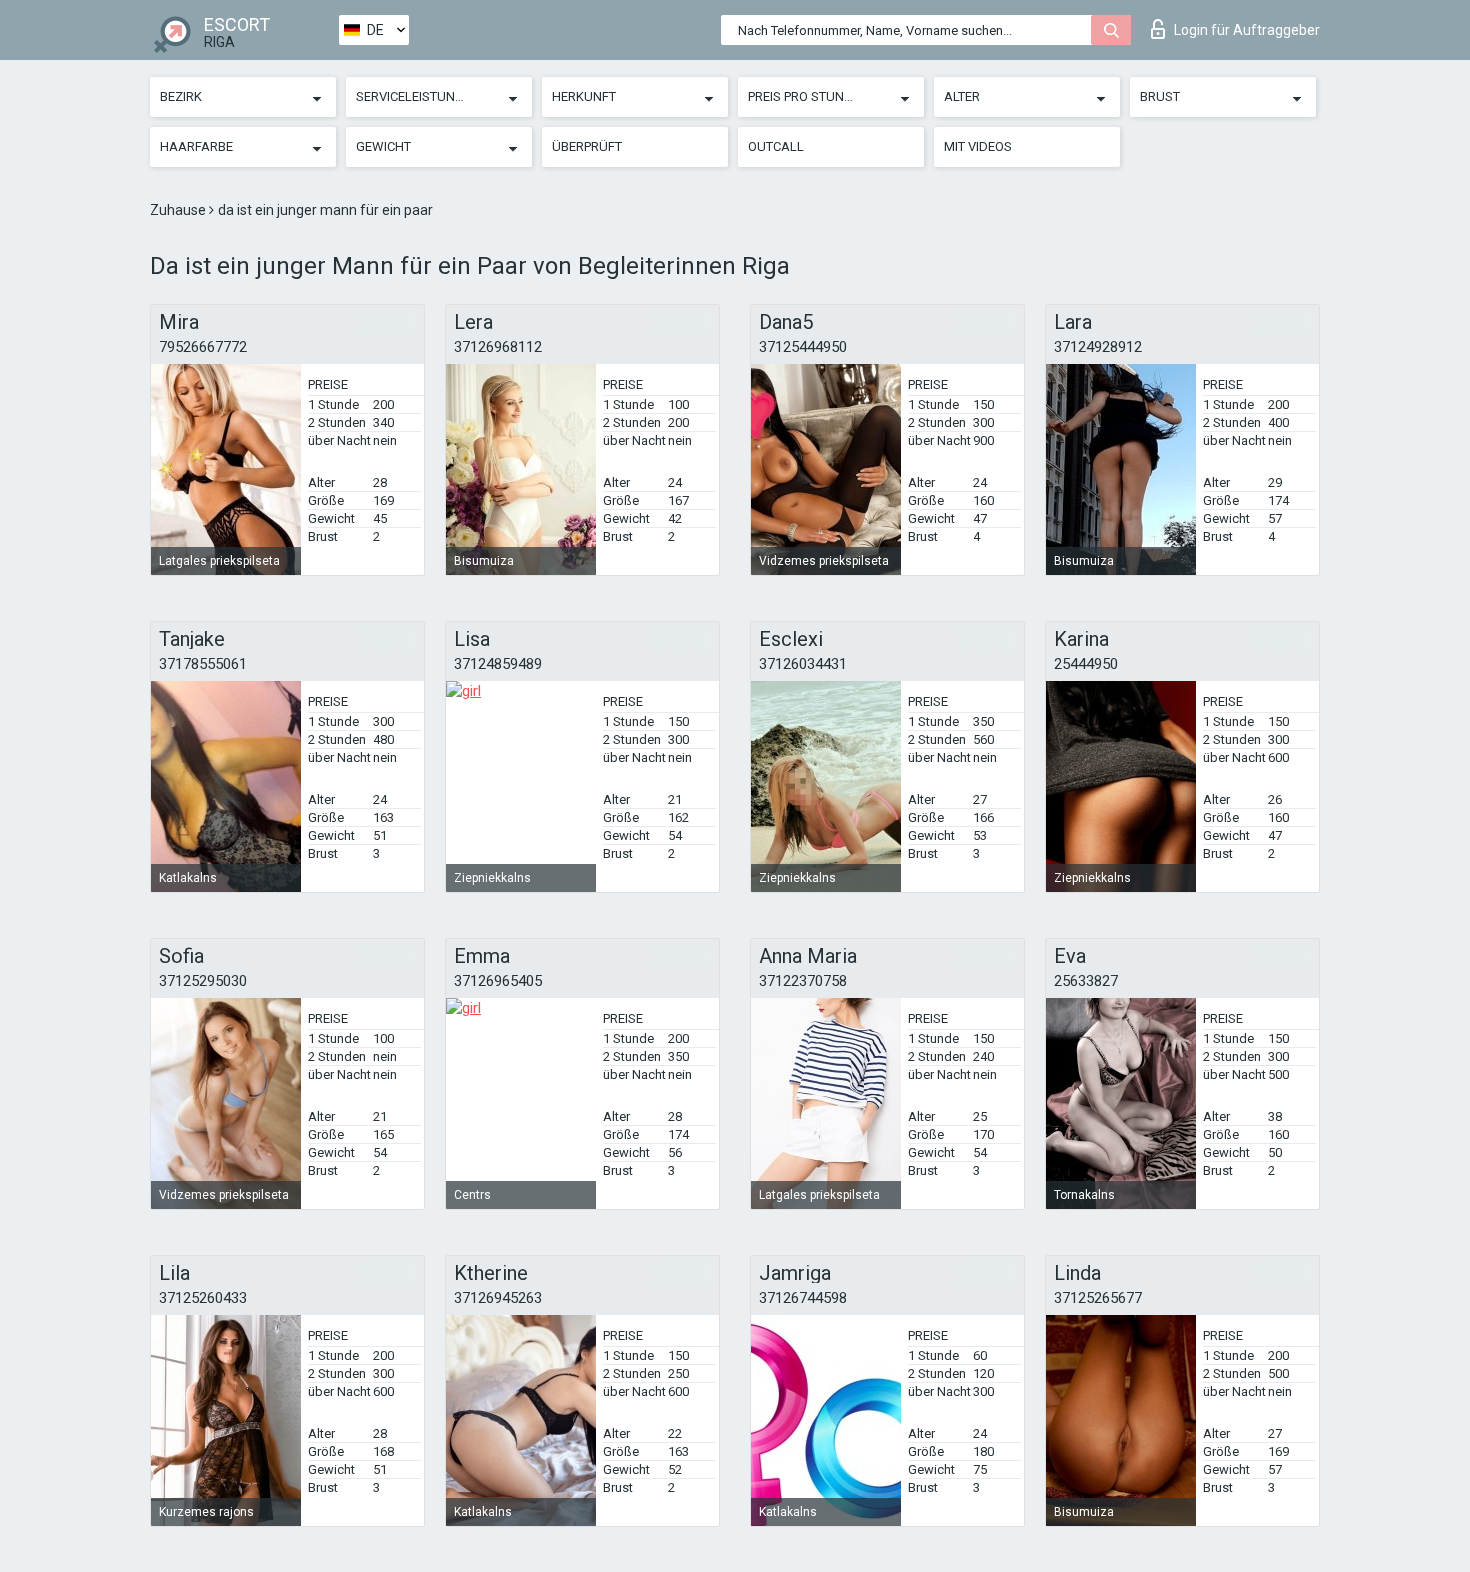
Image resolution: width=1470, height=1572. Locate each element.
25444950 (1086, 664)
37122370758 (803, 981)
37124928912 (1098, 347)
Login (1247, 30)
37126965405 (498, 981)
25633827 (1086, 981)
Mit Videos (978, 146)
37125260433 (203, 1298)
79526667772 (203, 347)
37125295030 (203, 981)
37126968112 (498, 347)
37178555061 (203, 664)
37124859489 (498, 664)
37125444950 (803, 347)
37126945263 (498, 1298)
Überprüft (587, 146)
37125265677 (1098, 1298)
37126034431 (803, 664)
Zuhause (179, 210)
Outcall (776, 146)
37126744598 (803, 1298)
